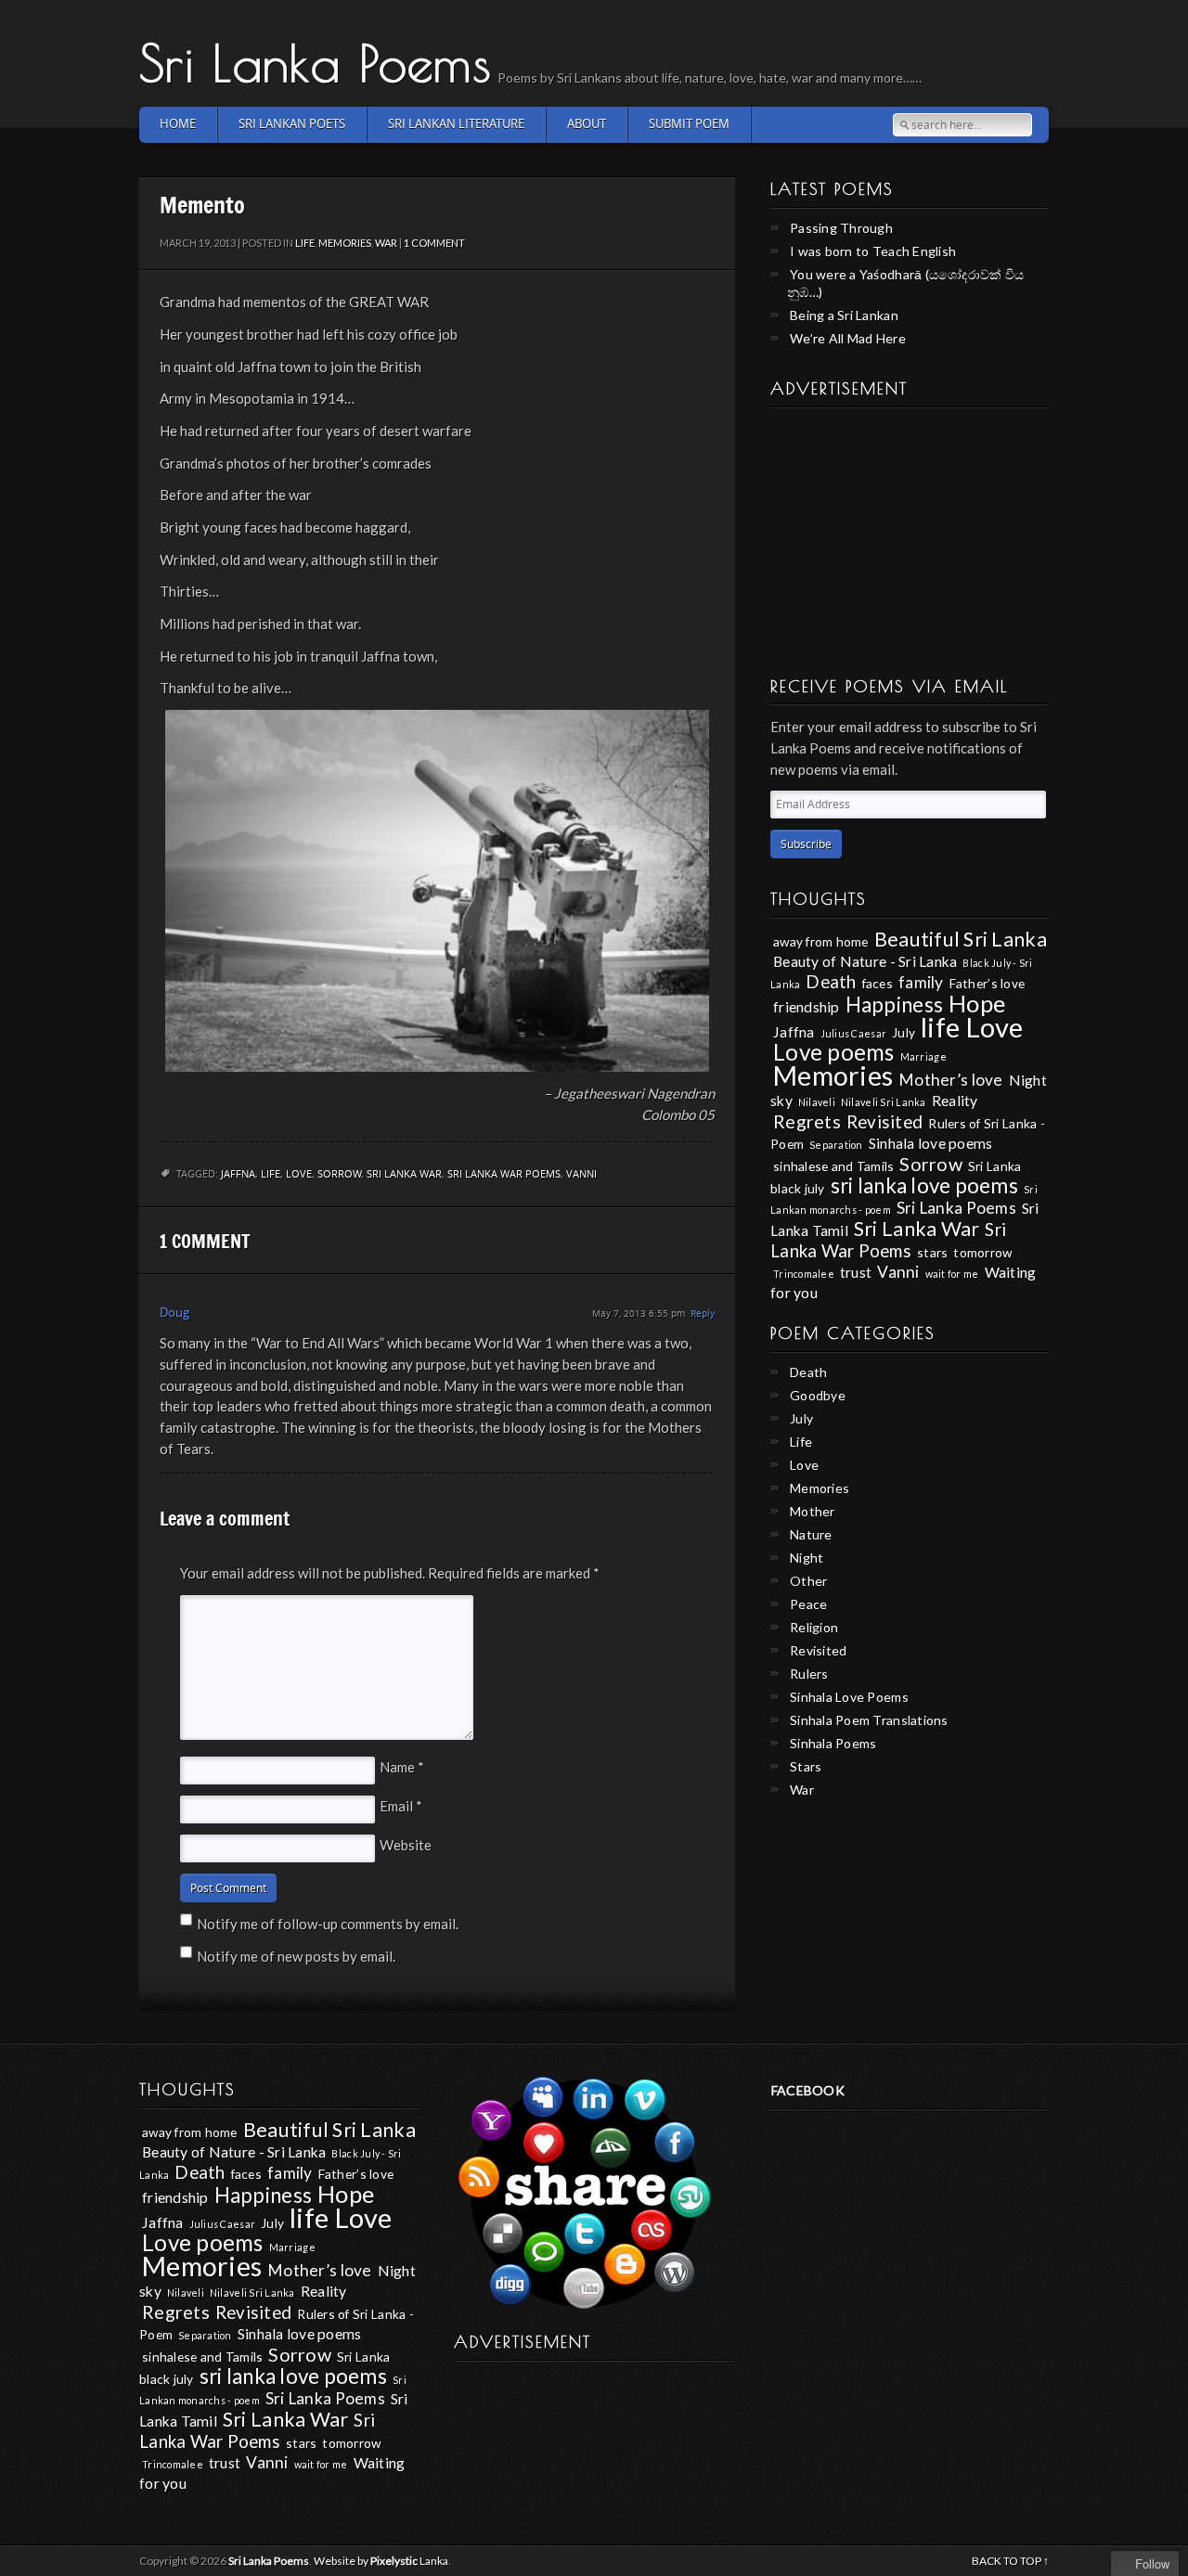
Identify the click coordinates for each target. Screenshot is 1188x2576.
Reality (955, 1100)
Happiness (894, 1005)
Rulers (809, 1674)
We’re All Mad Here (848, 338)
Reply (703, 1314)
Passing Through (841, 228)
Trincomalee (804, 1274)
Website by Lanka (381, 2561)
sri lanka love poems (924, 1185)
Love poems (834, 1052)
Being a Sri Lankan (844, 315)
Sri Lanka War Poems (504, 1174)
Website (406, 1845)
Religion (814, 1627)
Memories (345, 243)
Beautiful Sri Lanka (961, 939)
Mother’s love (950, 1080)
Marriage (923, 1056)
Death (831, 982)
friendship (807, 1006)
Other (808, 1581)
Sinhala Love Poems (849, 1697)
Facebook (808, 2090)
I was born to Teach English (873, 251)
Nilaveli (817, 1102)
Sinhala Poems (833, 1743)
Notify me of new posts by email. (296, 1956)
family (921, 982)
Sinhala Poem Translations (869, 1720)
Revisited (885, 1122)
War (386, 243)
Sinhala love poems (931, 1143)
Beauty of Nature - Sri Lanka (865, 961)
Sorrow (339, 1174)
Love (299, 1174)
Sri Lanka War (404, 1174)
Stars (806, 1766)
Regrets (807, 1121)
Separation (836, 1145)
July (904, 1032)
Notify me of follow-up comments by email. (328, 1924)
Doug (174, 1313)
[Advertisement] (910, 535)
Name (402, 1767)
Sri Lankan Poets (292, 124)
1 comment (434, 243)
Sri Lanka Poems (316, 62)
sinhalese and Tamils (833, 1166)
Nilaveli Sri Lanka (884, 1102)
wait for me (952, 1274)
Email (401, 1806)
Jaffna (238, 1174)
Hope (977, 1003)
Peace (808, 1604)
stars (932, 1252)
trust (856, 1272)
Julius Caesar (853, 1033)
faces (878, 983)
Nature (811, 1534)
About (587, 124)
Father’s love (987, 983)
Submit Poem (689, 124)
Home (178, 124)
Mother (813, 1511)
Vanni (581, 1174)
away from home (821, 941)
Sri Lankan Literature (456, 124)
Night (807, 1558)
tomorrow (982, 1252)
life (271, 1174)
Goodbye (818, 1395)
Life (305, 243)
